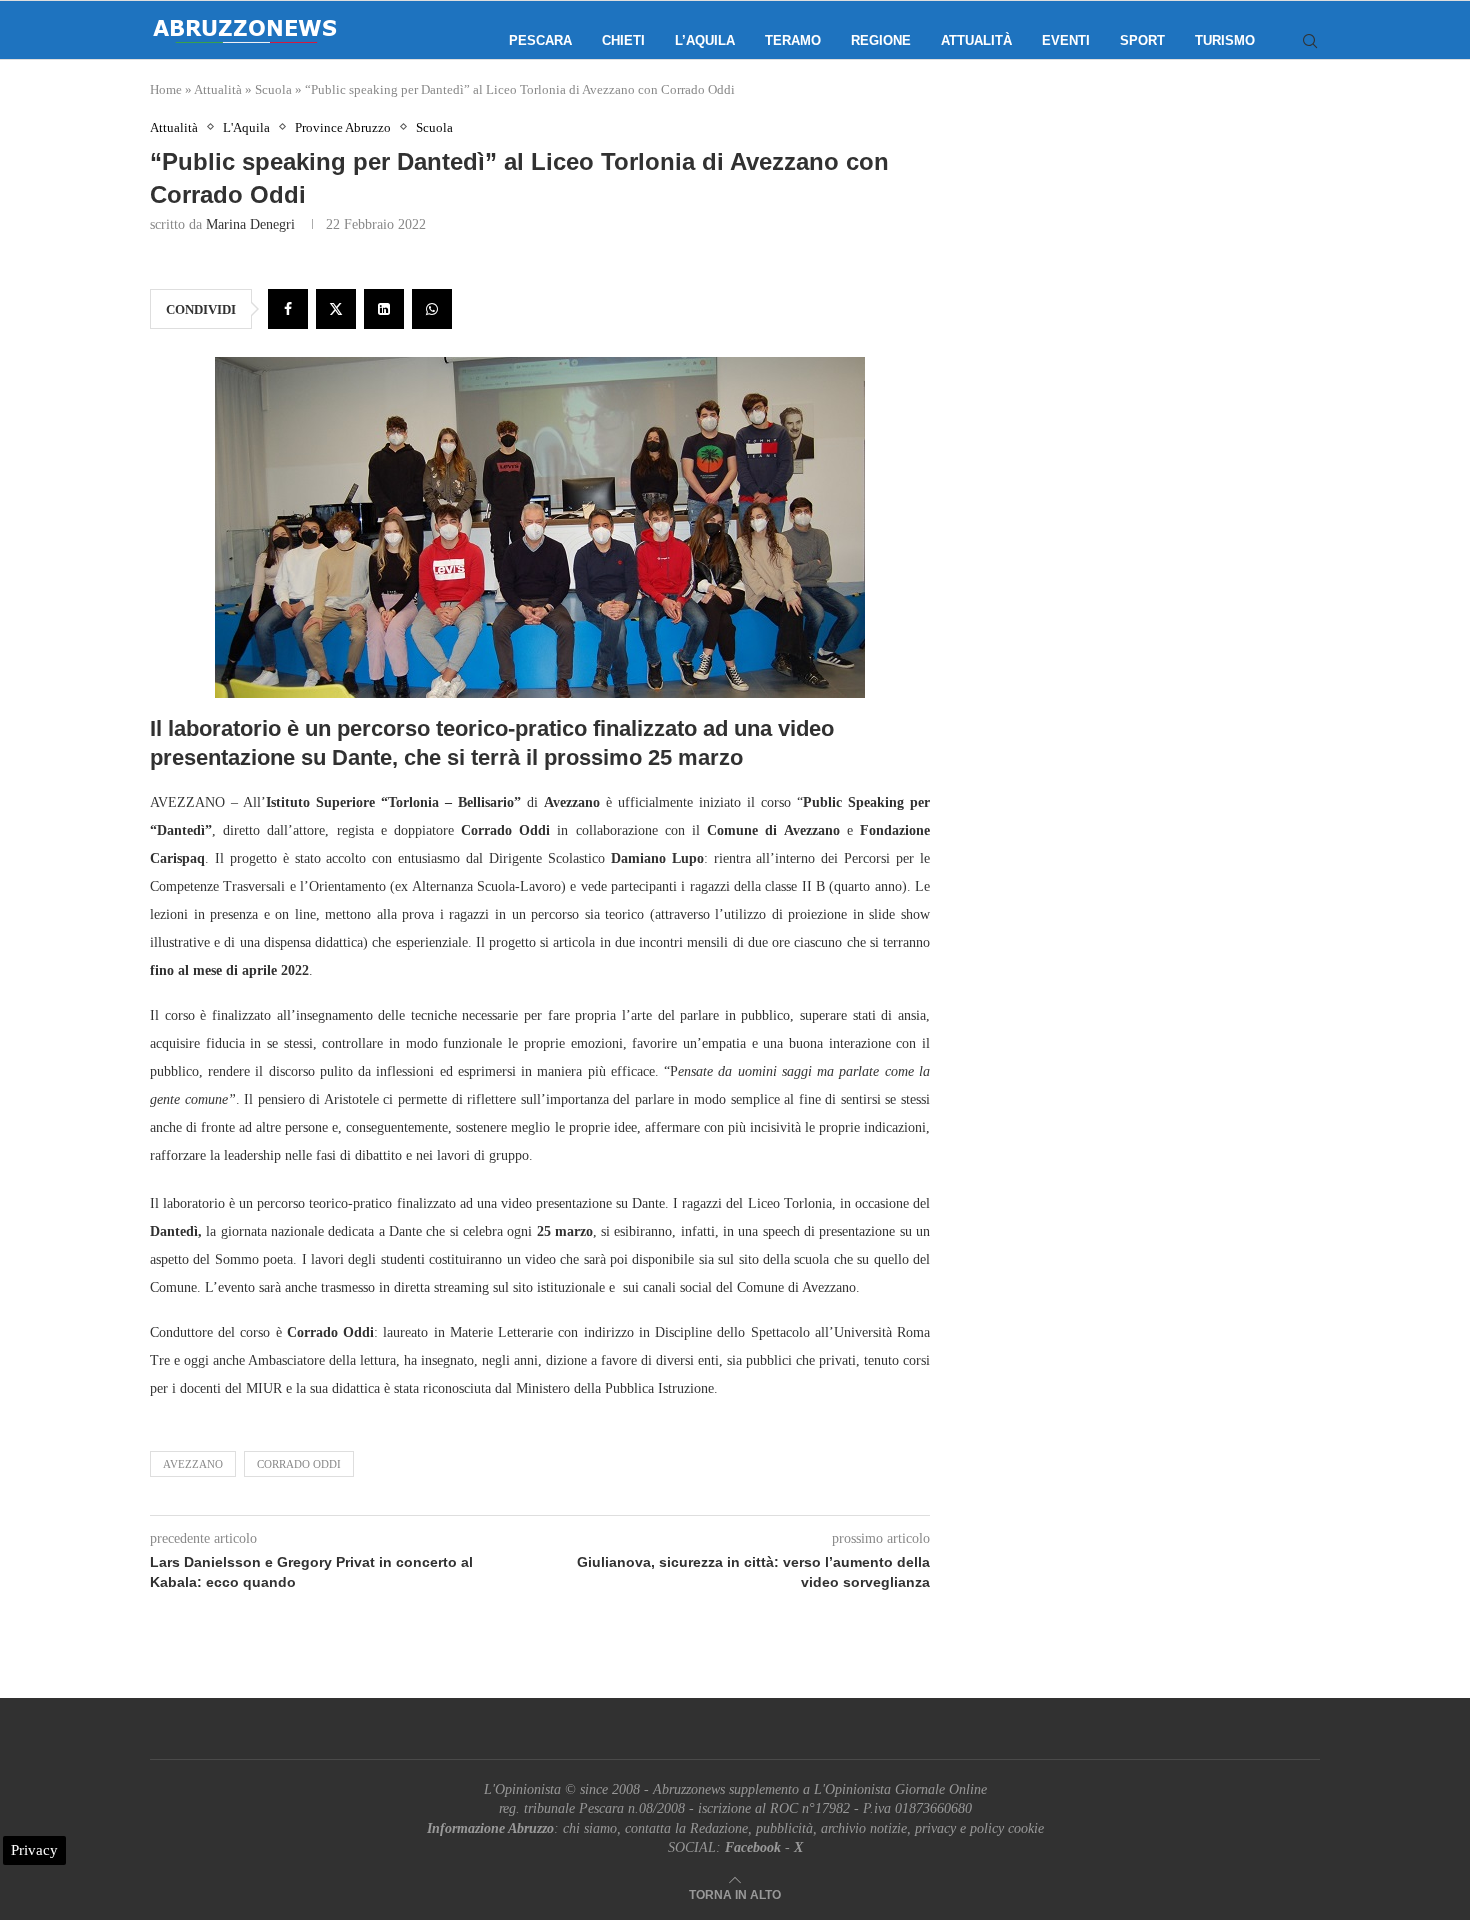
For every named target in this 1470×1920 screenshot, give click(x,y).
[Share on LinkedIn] (384, 309)
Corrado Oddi (299, 1464)
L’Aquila (705, 40)
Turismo (1225, 40)
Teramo (793, 40)
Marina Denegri (250, 224)
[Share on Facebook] (288, 309)
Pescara (540, 40)
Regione (881, 40)
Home (166, 89)
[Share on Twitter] (336, 309)
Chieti (623, 40)
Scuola (273, 89)
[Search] (1310, 41)
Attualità (976, 40)
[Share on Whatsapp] (432, 309)
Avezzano (193, 1464)
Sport (1142, 40)
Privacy (34, 1850)
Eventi (1066, 40)
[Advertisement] (1150, 320)
